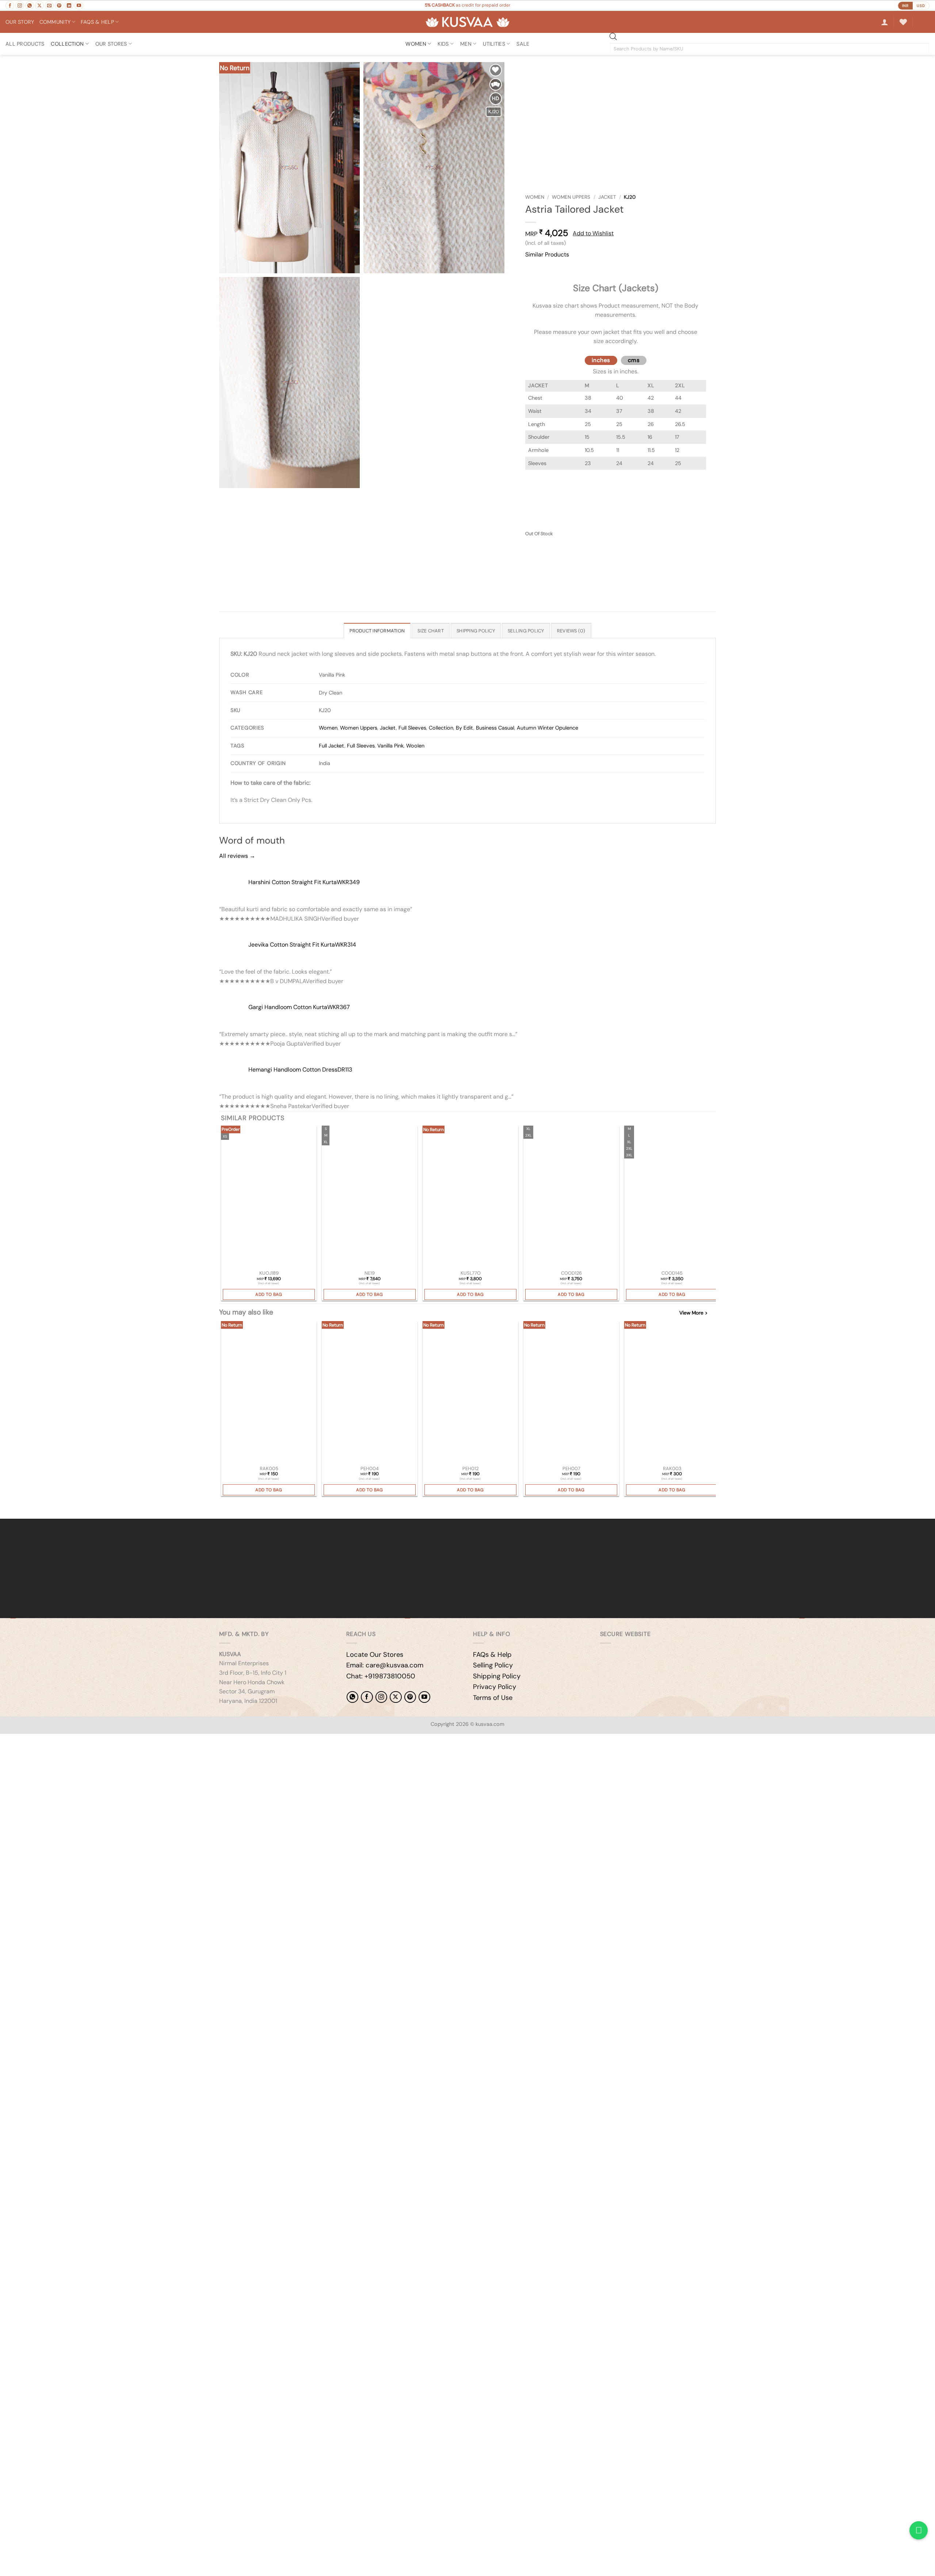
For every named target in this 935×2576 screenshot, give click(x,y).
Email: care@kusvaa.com (385, 1665)
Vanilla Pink (390, 746)
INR (905, 6)
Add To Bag (269, 1294)
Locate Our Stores (375, 1655)
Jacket (607, 197)
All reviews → (237, 856)
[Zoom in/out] (7, 1741)
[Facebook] (367, 1697)
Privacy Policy (495, 1687)
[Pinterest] (410, 1697)
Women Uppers (571, 197)
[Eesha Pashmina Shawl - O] (470, 1197)
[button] (885, 22)
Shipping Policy (497, 1676)
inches (601, 360)
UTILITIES (494, 44)
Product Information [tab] (377, 631)
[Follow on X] (39, 5)
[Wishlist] (903, 22)
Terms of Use (493, 1698)
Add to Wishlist (593, 233)
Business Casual (495, 728)
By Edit (465, 728)
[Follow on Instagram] (20, 5)
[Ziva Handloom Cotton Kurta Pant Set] (571, 1197)
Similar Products (547, 254)
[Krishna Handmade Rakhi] (269, 1393)
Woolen (415, 746)
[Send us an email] (49, 5)
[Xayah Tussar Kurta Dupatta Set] (269, 1197)
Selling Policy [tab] (526, 631)
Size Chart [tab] (431, 631)
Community (55, 22)
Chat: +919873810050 (381, 1676)
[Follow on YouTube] (79, 5)
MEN (466, 44)
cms (634, 360)
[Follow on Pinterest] (59, 5)
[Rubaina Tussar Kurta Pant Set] (370, 1197)
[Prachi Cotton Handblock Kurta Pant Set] (672, 1197)
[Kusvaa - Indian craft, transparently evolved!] (467, 22)
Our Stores (111, 44)
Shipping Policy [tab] (476, 631)
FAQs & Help (492, 1655)
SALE (523, 44)
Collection (67, 44)
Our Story (20, 22)
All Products (25, 44)
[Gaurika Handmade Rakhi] (672, 1393)
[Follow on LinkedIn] (69, 5)
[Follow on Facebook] (10, 5)
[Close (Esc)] (71, 1741)
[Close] (532, 268)
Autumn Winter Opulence (547, 728)
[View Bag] (924, 22)
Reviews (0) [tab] (571, 631)
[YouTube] (424, 1697)
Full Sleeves (412, 728)
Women (535, 197)
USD (921, 6)
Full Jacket (332, 746)
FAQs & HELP (97, 22)
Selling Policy (493, 1665)
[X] (396, 1697)
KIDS (443, 44)
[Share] (50, 1741)
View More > (693, 1313)
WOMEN (416, 44)
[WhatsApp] (352, 1697)
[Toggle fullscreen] (29, 1741)
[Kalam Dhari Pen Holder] (370, 1393)
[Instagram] (381, 1697)
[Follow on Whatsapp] (30, 5)
